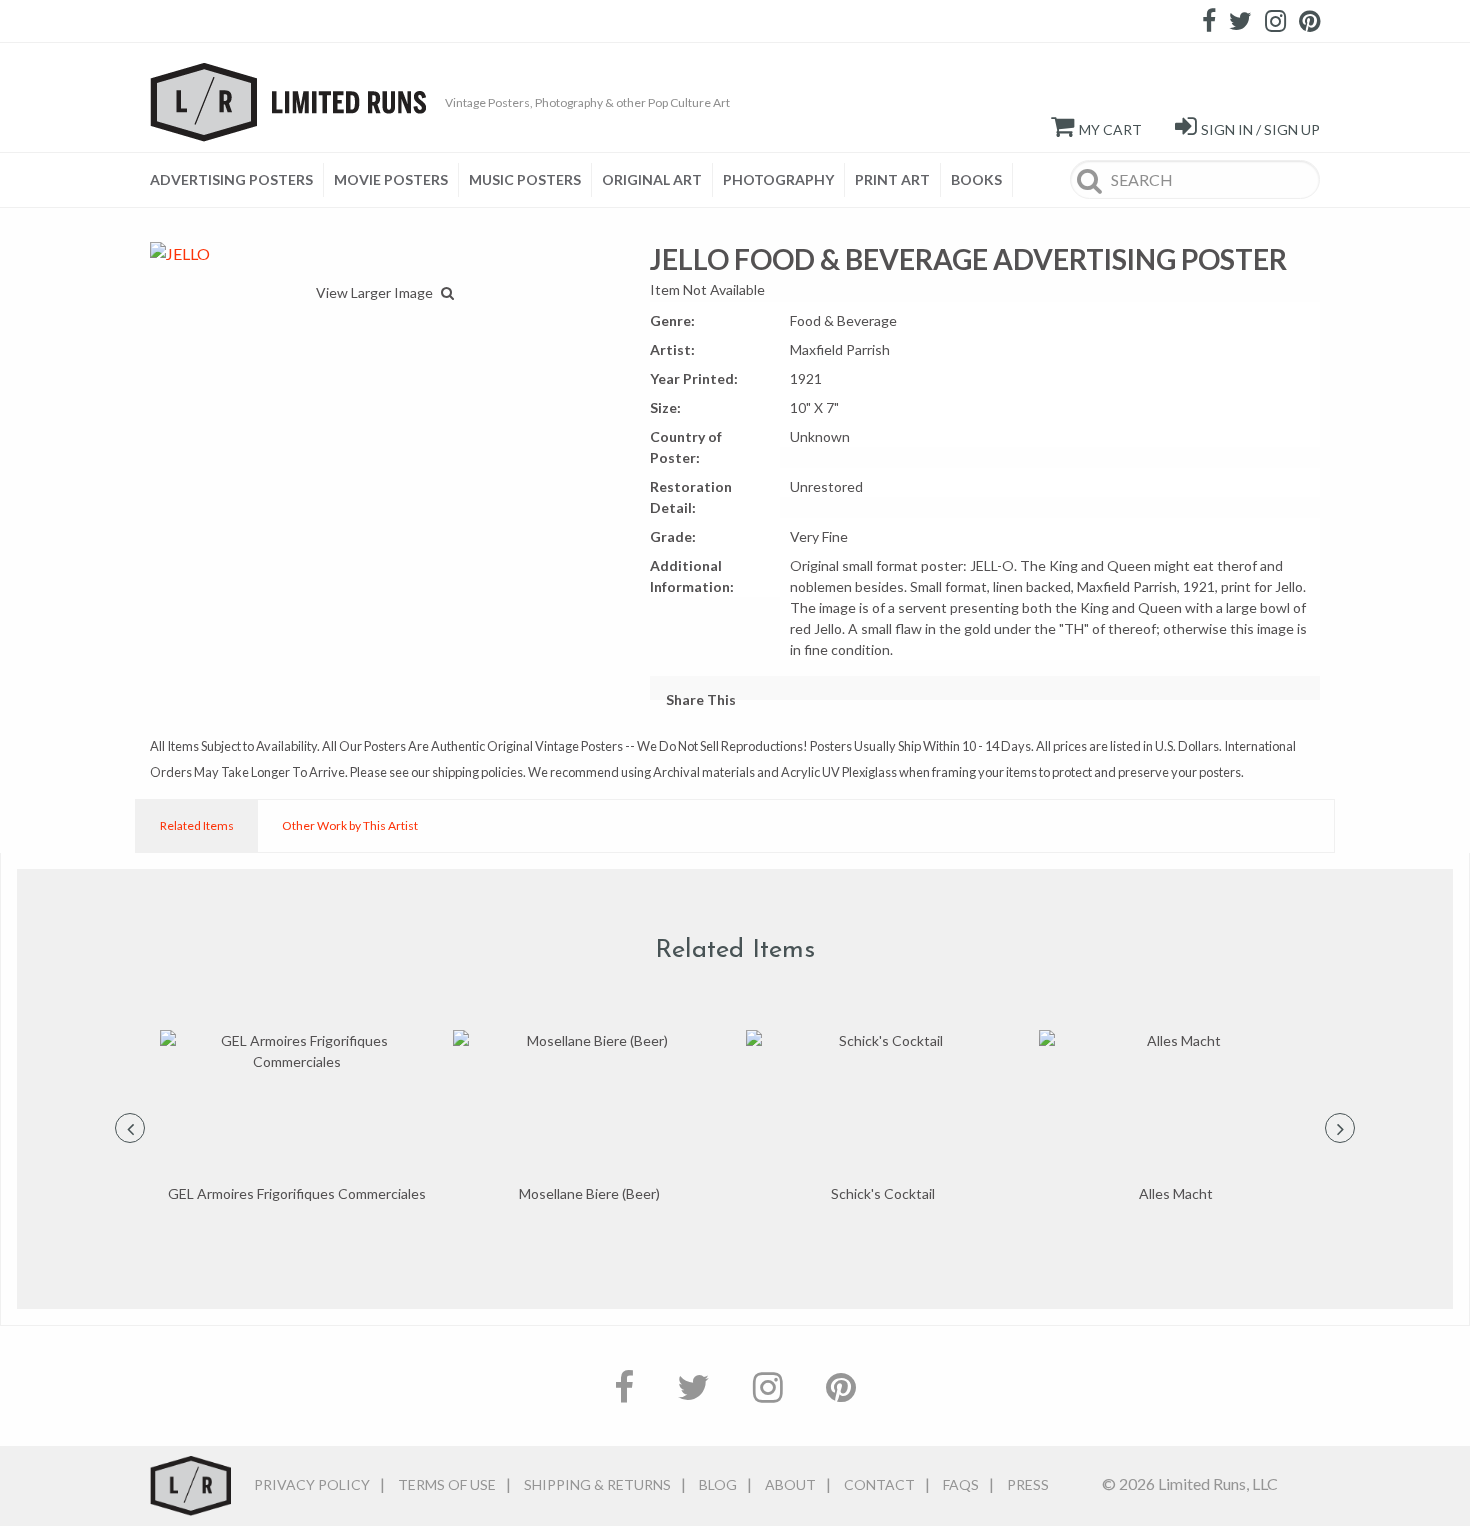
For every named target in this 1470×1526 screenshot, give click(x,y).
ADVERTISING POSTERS (231, 179)
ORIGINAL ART (652, 179)
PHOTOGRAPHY (778, 179)
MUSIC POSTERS (525, 179)
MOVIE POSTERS (391, 179)
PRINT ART (892, 179)
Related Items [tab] (197, 825)
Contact (879, 1484)
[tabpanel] (296, 1117)
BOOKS (976, 179)
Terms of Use (447, 1484)
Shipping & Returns (597, 1484)
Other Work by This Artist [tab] (350, 825)
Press (1028, 1484)
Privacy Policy (312, 1484)
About (790, 1484)
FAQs (961, 1484)
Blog (718, 1484)
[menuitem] (237, 180)
